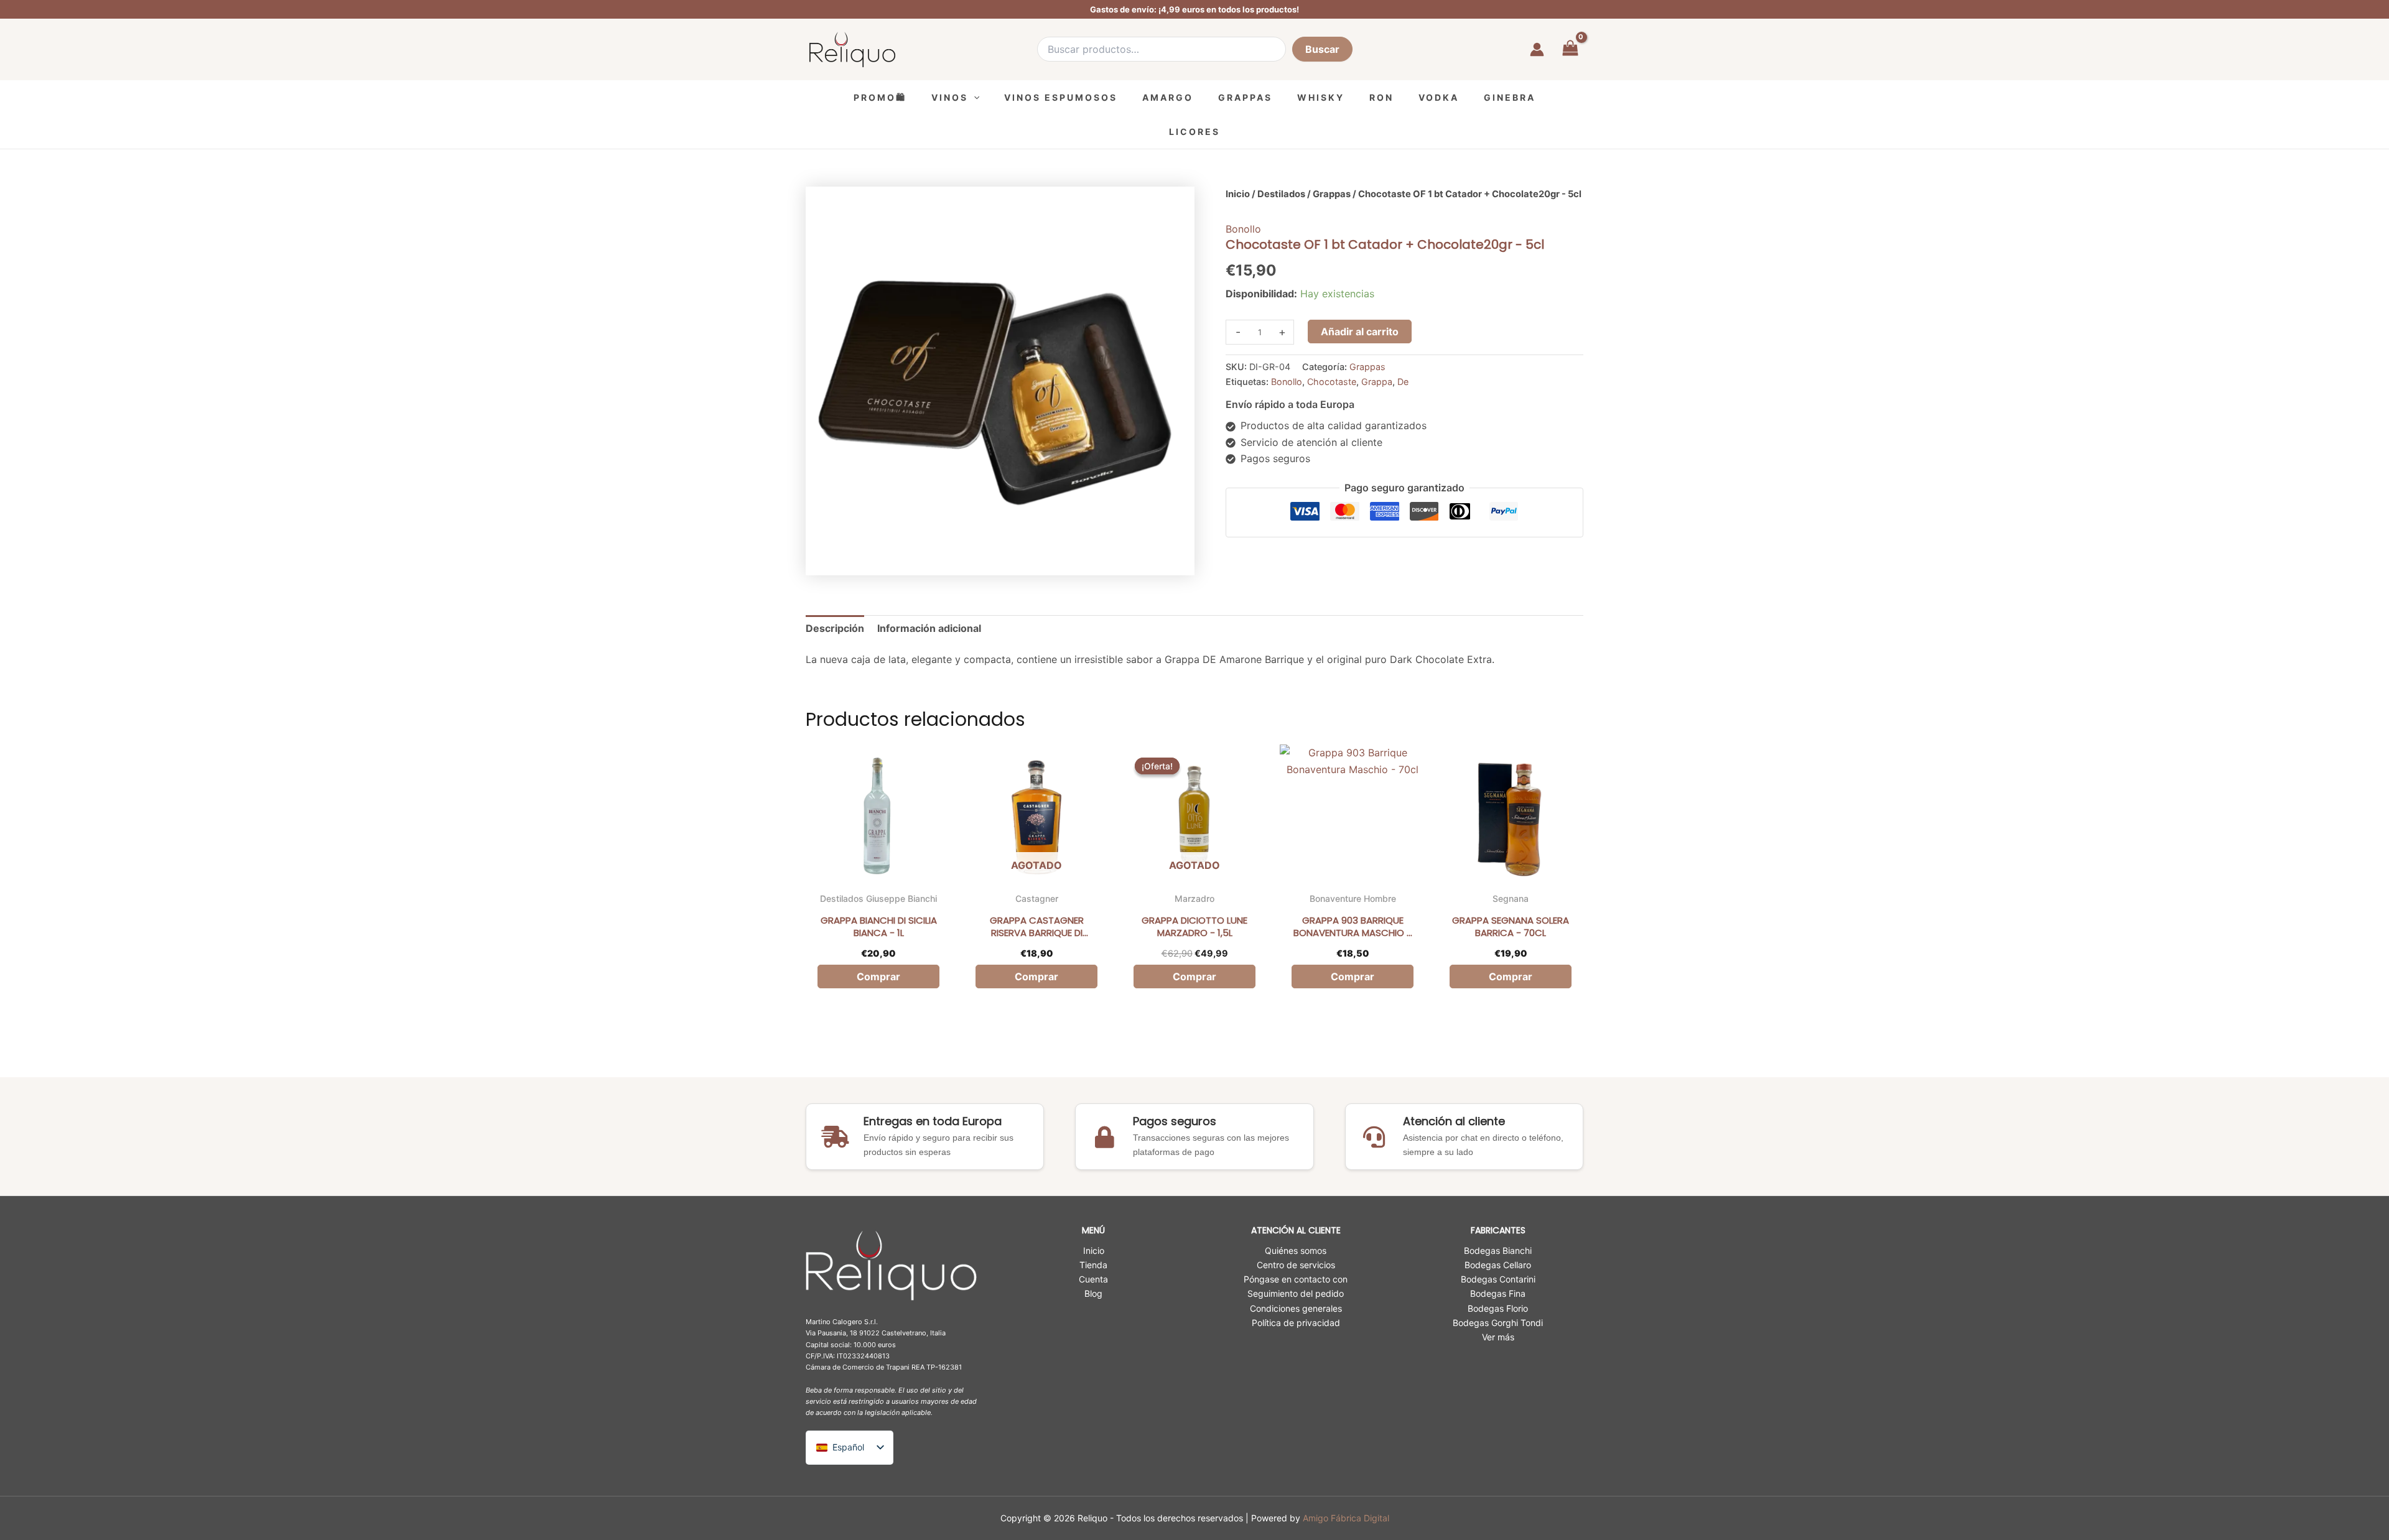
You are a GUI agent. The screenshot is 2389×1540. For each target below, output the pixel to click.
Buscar (1322, 49)
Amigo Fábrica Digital (1346, 1518)
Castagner (1037, 898)
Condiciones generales (1296, 1308)
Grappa (1377, 382)
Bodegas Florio (1498, 1308)
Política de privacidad (1296, 1323)
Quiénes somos (1296, 1250)
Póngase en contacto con (1296, 1279)
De (1403, 382)
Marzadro (1194, 898)
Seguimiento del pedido (1296, 1293)
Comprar (1036, 976)
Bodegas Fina (1498, 1293)
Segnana (1511, 898)
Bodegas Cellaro (1498, 1265)
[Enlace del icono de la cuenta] (1537, 49)
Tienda (1093, 1265)
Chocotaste (1332, 382)
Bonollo (1243, 229)
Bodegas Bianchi (1498, 1250)
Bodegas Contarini (1498, 1279)
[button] (974, 97)
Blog (1093, 1293)
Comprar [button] (878, 976)
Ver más (1498, 1337)
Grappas (1332, 194)
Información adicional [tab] (929, 628)
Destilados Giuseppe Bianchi (878, 898)
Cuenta (1093, 1279)
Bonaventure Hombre (1353, 898)
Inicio (1238, 194)
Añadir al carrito (1360, 332)
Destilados (1281, 194)
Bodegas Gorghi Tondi (1498, 1323)
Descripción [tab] (835, 628)
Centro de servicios (1296, 1265)
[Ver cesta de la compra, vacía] (1570, 49)
